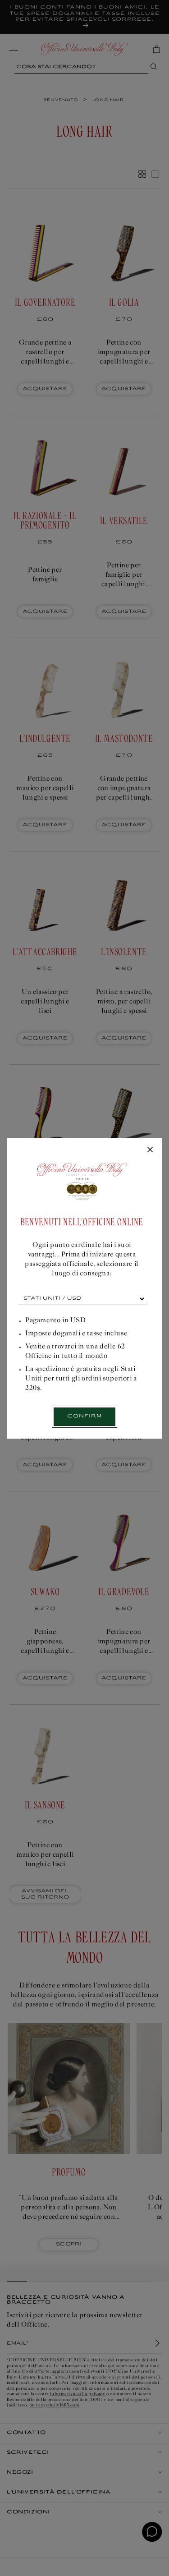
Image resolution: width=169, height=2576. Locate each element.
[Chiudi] (150, 1150)
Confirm (84, 1416)
